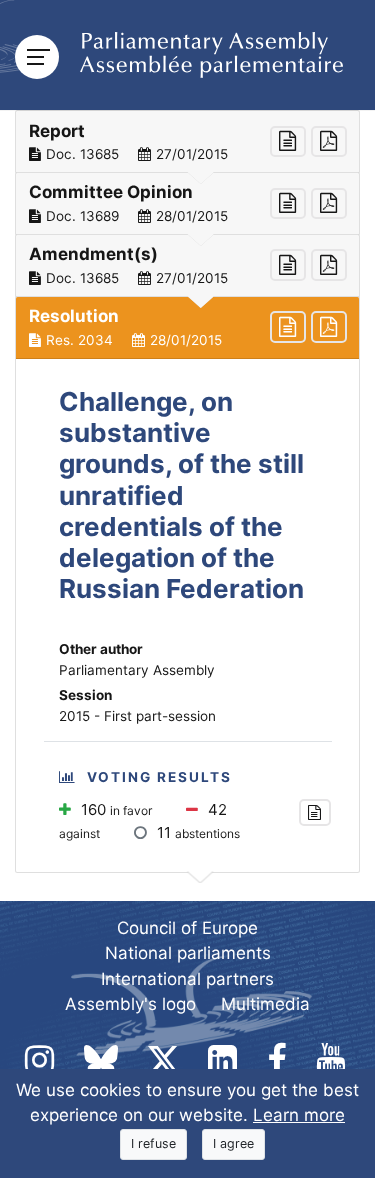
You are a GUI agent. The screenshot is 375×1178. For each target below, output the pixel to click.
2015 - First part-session (137, 716)
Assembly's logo (130, 1004)
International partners (187, 979)
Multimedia (265, 1004)
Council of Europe (187, 928)
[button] (187, 142)
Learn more (299, 1115)
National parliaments (188, 953)
